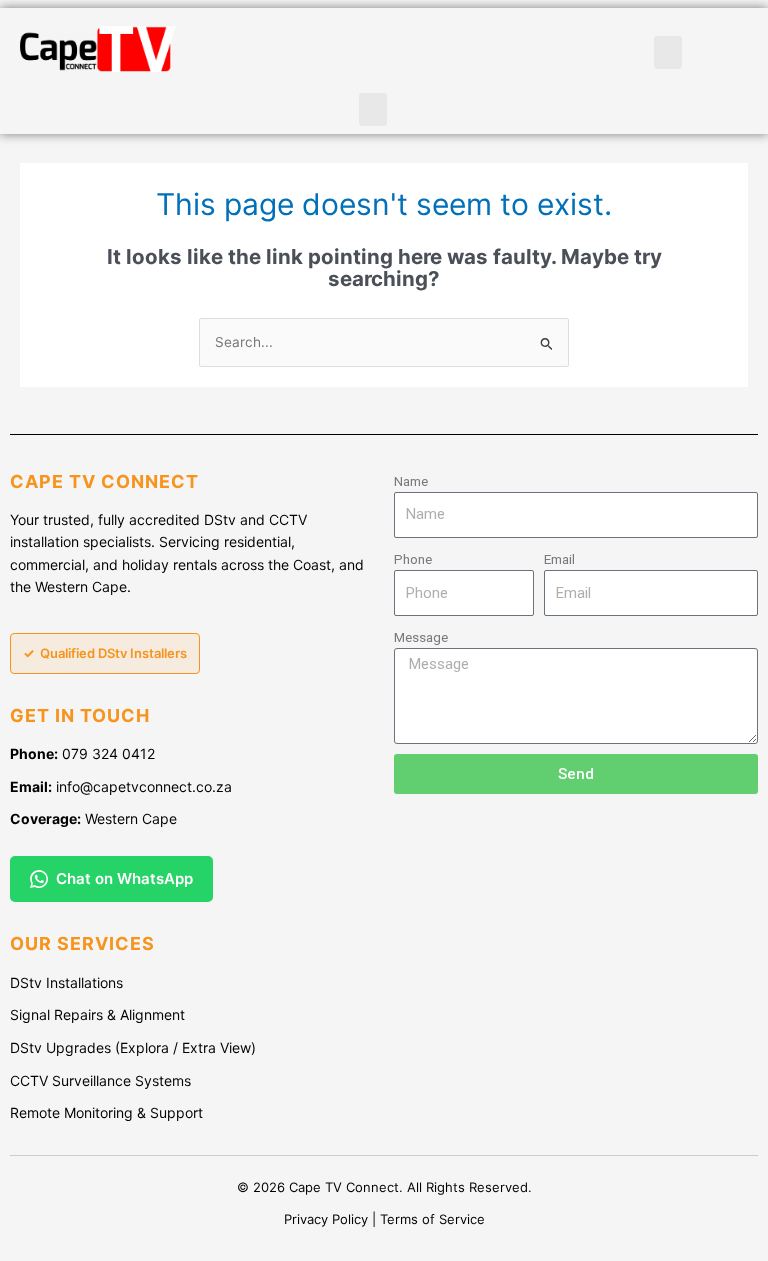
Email (559, 559)
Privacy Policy (326, 1219)
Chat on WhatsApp (124, 878)
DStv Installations (66, 982)
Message (421, 637)
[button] (373, 109)
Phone (413, 559)
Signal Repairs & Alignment (97, 1014)
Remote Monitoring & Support (106, 1112)
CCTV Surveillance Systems (100, 1080)
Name (411, 481)
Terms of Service (432, 1219)
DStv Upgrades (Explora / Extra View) (133, 1047)
